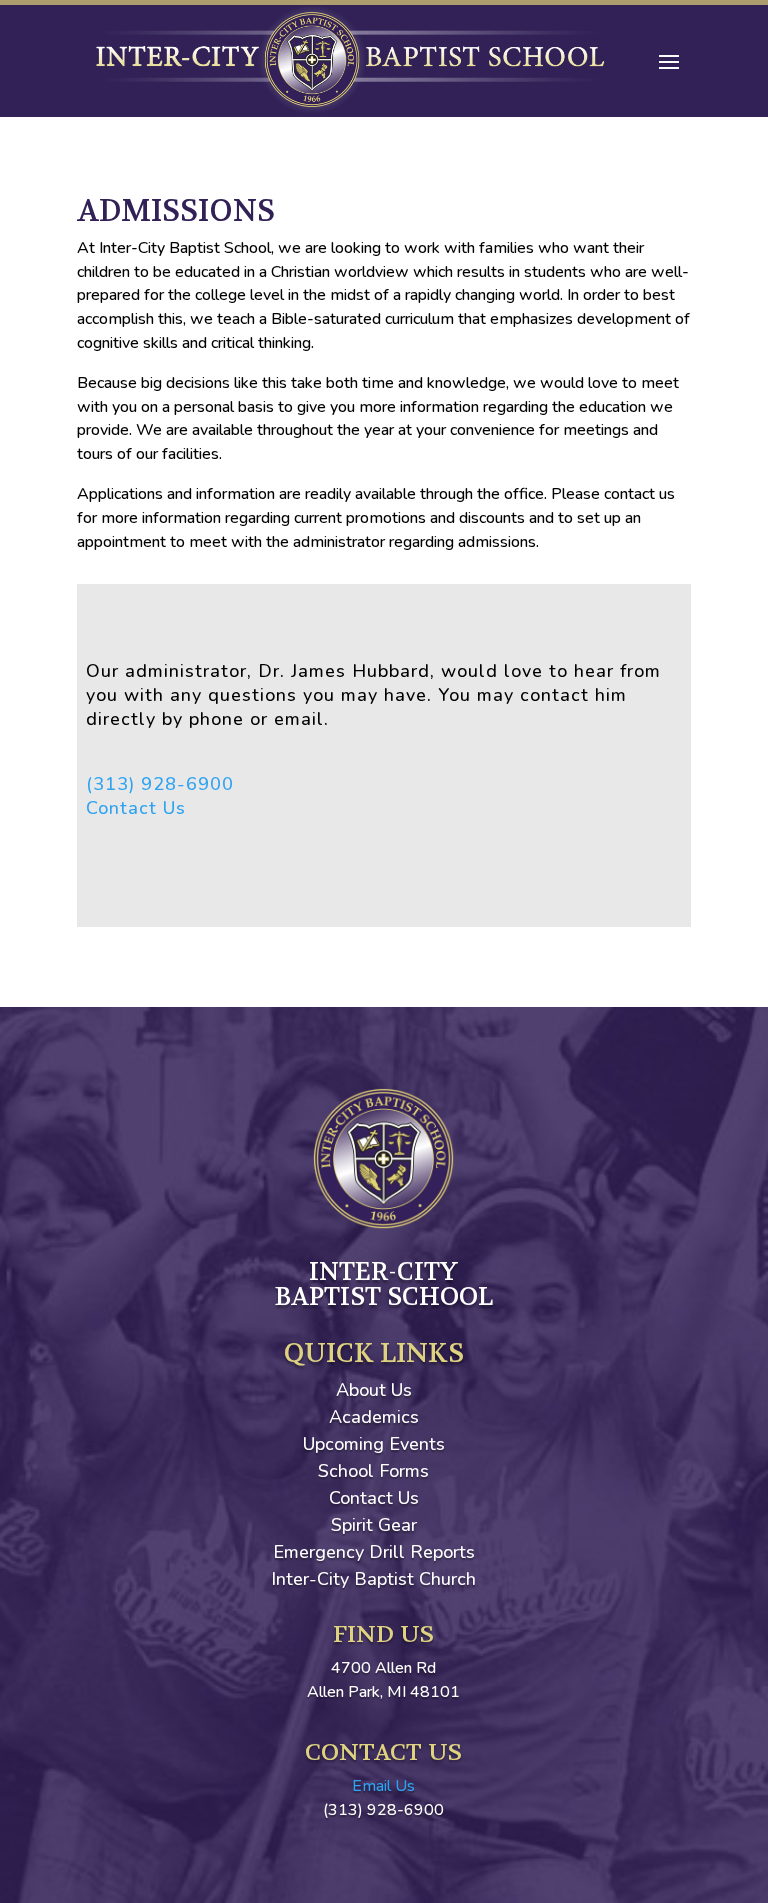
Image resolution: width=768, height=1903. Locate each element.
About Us (374, 1390)
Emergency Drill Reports (374, 1552)
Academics (374, 1417)
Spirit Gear (374, 1525)
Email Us (383, 1786)
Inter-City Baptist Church (373, 1579)
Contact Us (136, 808)
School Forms (373, 1471)
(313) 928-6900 (160, 784)
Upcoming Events (374, 1444)
